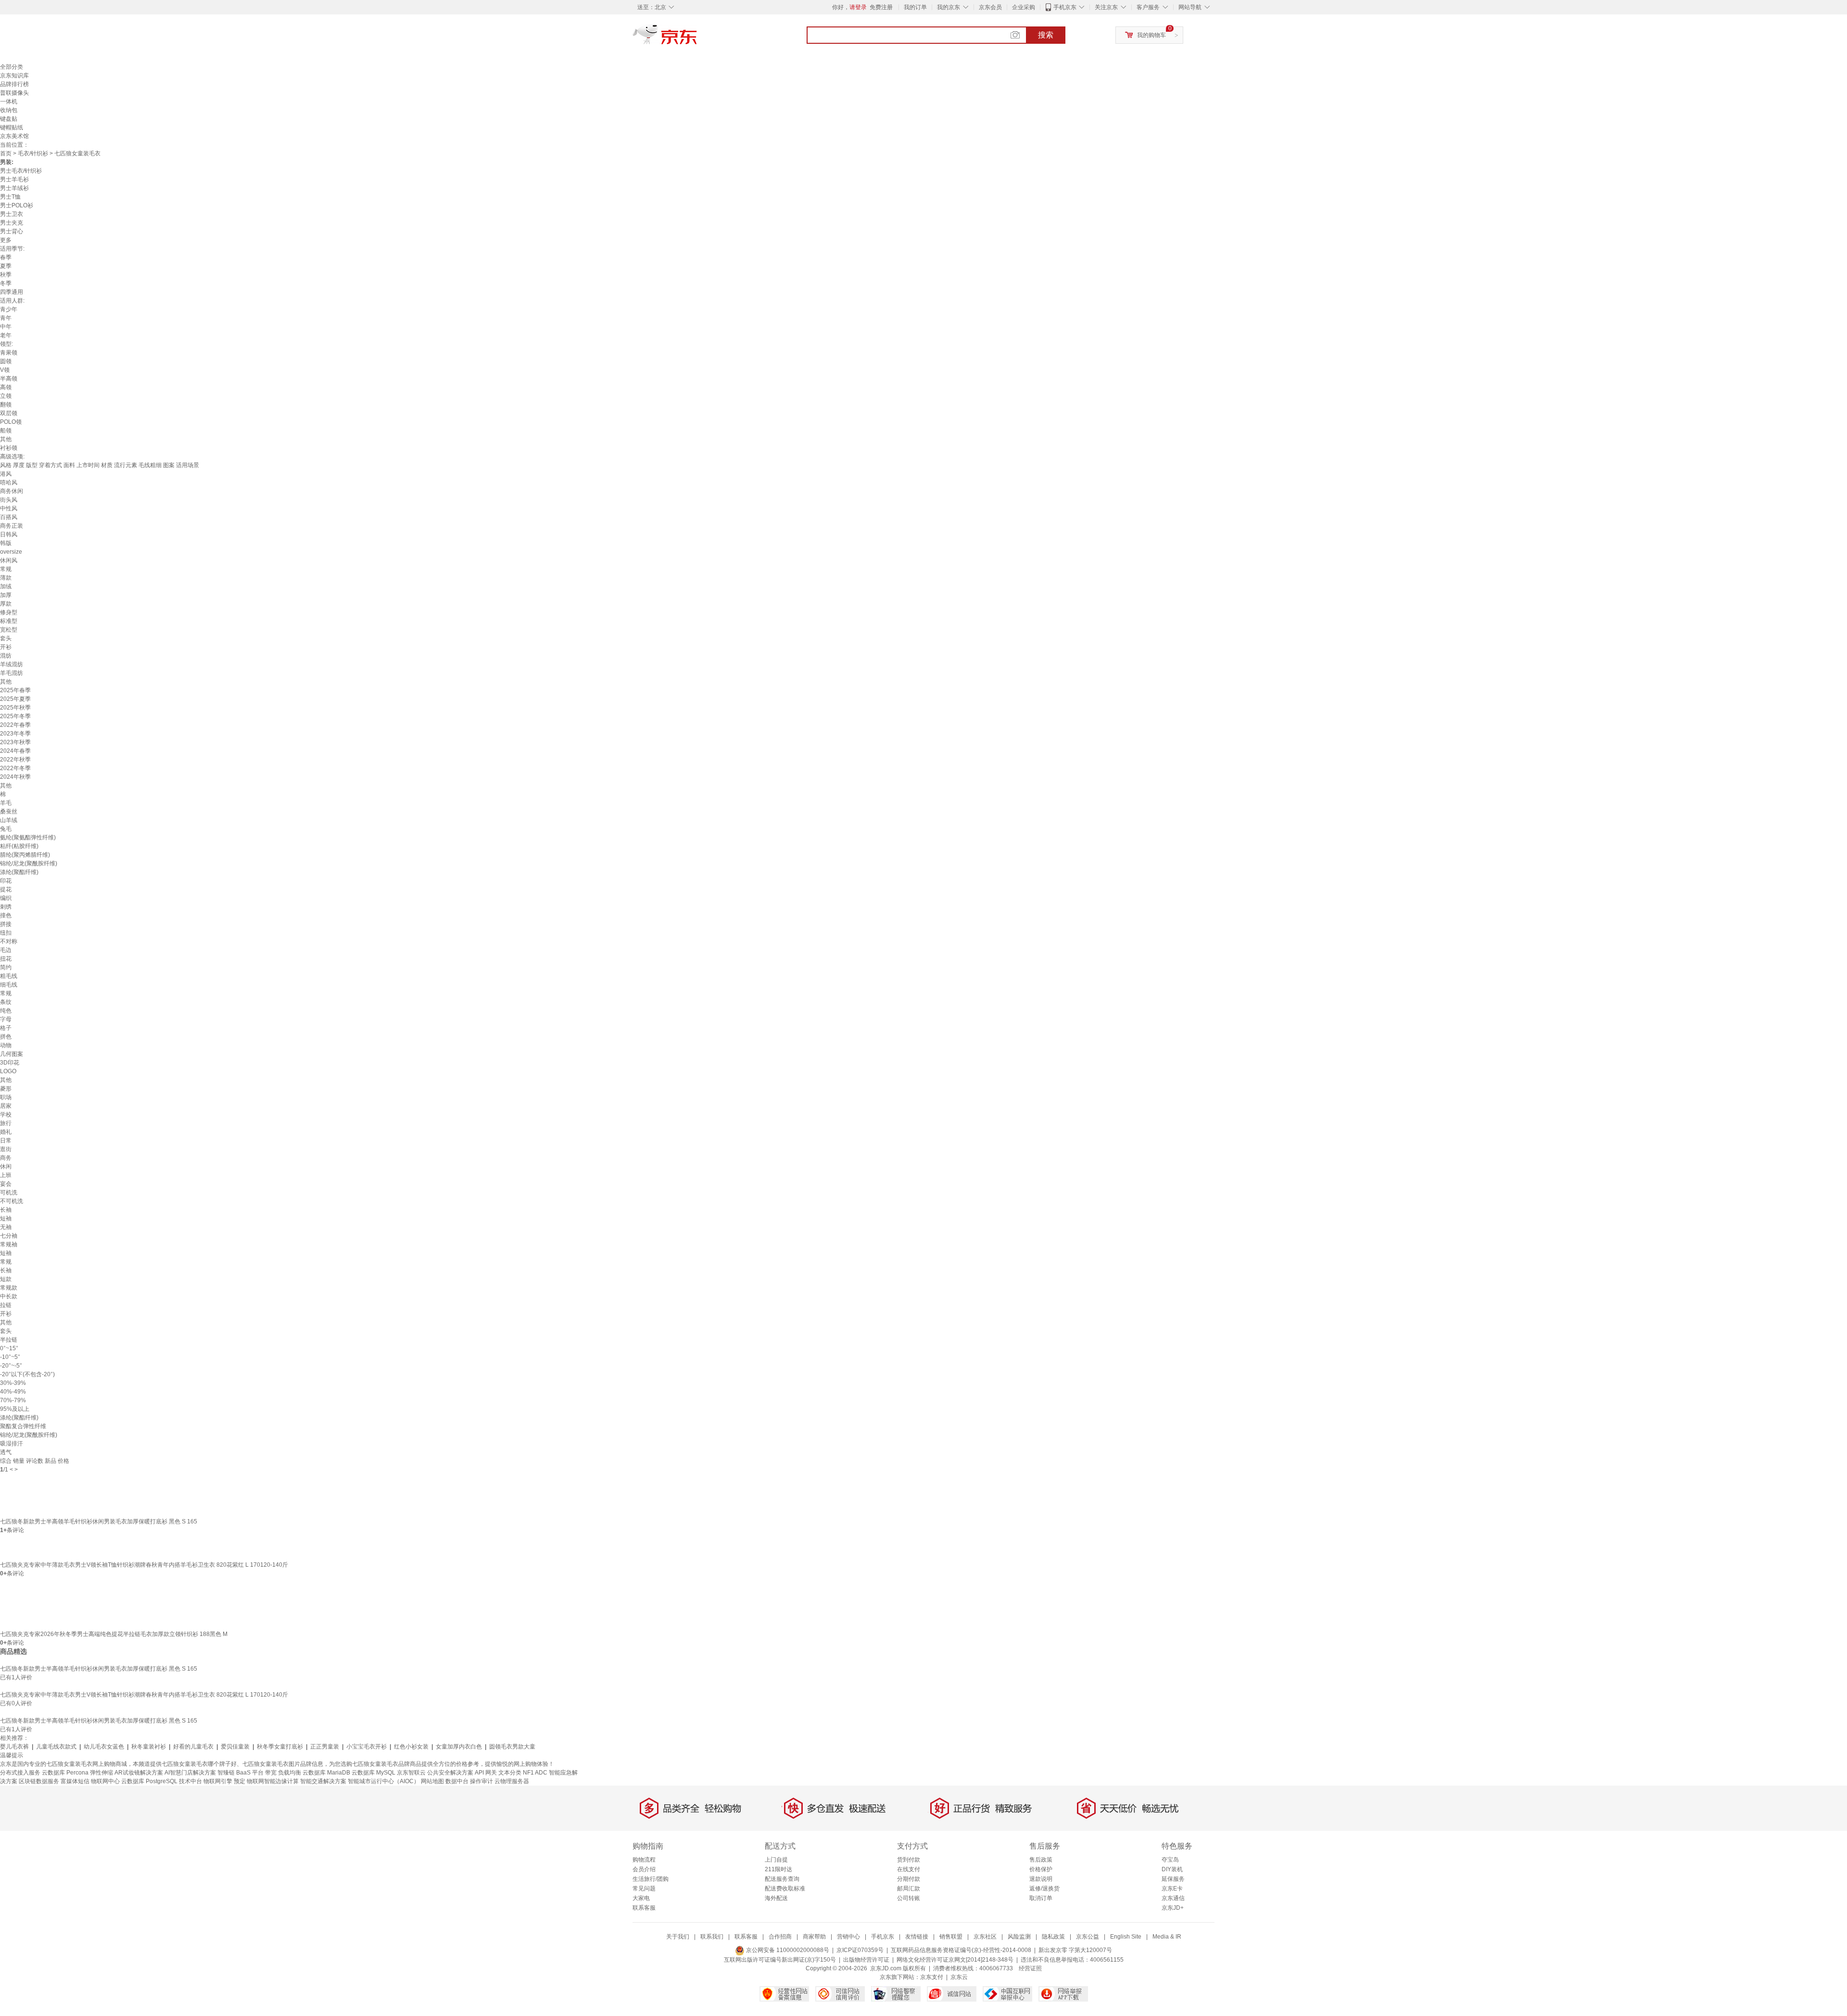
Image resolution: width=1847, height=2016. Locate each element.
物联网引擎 (218, 1781)
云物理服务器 (512, 1781)
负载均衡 (290, 1773)
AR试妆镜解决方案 (139, 1773)
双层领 (9, 413)
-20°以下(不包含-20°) (27, 1374)
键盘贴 (9, 119)
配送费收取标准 (785, 1889)
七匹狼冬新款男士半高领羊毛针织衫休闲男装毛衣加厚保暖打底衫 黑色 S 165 (99, 1522)
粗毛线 (9, 976)
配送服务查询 (782, 1879)
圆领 (6, 361)
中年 (6, 327)
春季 (6, 257)
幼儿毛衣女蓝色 (104, 1747)
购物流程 (644, 1860)
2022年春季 (15, 725)
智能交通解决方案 (323, 1781)
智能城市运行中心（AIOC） (384, 1781)
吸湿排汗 (12, 1444)
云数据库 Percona (65, 1773)
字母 (6, 1019)
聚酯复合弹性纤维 (23, 1426)
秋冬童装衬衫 (149, 1747)
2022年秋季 (15, 760)
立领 (6, 396)
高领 (6, 387)
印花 (6, 881)
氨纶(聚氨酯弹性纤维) (28, 837)
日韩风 (9, 534)
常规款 (9, 1288)
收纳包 (9, 110)
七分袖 (9, 1236)
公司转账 (909, 1898)
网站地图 (432, 1781)
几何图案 (12, 1054)
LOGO (8, 1071)
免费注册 (881, 7)
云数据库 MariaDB (326, 1773)
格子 (6, 1028)
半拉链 (9, 1340)
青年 (6, 318)
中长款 (9, 1296)
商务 (6, 1158)
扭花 (6, 959)
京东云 (959, 1977)
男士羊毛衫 (14, 179)
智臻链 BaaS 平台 (240, 1773)
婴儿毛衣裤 (14, 1747)
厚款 (6, 604)
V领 (5, 370)
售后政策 (1041, 1860)
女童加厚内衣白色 (459, 1747)
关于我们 (678, 1937)
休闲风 (9, 560)
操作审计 (481, 1781)
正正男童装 (325, 1747)
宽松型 (9, 630)
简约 (6, 967)
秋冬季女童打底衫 (280, 1747)
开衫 (6, 647)
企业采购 (1024, 7)
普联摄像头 (14, 93)
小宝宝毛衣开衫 (367, 1747)
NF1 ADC (535, 1773)
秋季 (6, 275)
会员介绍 (644, 1869)
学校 (6, 1115)
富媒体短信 (75, 1781)
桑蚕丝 (9, 811)
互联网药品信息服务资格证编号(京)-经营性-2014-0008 (961, 1950)
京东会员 (990, 7)
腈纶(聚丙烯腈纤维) (25, 855)
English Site (1126, 1937)
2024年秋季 (15, 777)
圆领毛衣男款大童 (512, 1747)
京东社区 (985, 1937)
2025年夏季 (15, 699)
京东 (697, 38)
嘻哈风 (9, 482)
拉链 (6, 1305)
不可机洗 (12, 1201)
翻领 (6, 405)
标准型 (9, 621)
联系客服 (644, 1908)
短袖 (6, 1218)
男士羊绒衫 (14, 188)
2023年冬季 (15, 734)
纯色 (6, 1011)
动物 (6, 1045)
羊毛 (6, 803)
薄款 (6, 578)
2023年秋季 (15, 742)
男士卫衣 (12, 214)
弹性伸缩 (101, 1773)
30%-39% (13, 1383)
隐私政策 (1053, 1937)
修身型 (9, 612)
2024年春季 (15, 751)
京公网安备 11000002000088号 (787, 1950)
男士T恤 (10, 197)
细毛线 (9, 985)
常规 (6, 569)
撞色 (6, 915)
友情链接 (917, 1937)
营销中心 (848, 1937)
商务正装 (12, 526)
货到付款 (909, 1860)
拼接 (6, 924)
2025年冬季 (15, 716)
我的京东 (949, 7)
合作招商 (780, 1937)
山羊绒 (9, 820)
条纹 (6, 1002)
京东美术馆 (14, 136)
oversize (11, 552)
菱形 (6, 1089)
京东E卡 (1172, 1889)
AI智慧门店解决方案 (190, 1773)
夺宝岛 (1170, 1860)
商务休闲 (12, 491)
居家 (6, 1106)
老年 (6, 335)
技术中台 (190, 1781)
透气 (6, 1452)
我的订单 (915, 7)
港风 (6, 474)
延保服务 (1173, 1879)
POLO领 (11, 422)
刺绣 (6, 907)
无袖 (6, 1227)
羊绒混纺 (12, 664)
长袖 (6, 1210)
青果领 (9, 353)
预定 (240, 1781)
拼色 (6, 1037)
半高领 (9, 379)
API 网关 (486, 1773)
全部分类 (12, 67)
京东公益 (1088, 1937)
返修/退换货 (1044, 1889)
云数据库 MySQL (373, 1773)
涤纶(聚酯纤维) (19, 872)
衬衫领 (9, 448)
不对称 (9, 941)
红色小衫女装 (411, 1747)
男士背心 (12, 231)
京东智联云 (411, 1773)
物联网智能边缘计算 (273, 1781)
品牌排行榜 (14, 84)
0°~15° (9, 1348)
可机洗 (9, 1192)
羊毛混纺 (12, 673)
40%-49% (13, 1392)
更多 (6, 240)
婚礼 (6, 1132)
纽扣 (6, 933)
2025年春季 (15, 690)
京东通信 (1173, 1898)
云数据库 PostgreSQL (149, 1781)
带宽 (271, 1773)
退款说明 (1041, 1879)
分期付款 (909, 1879)
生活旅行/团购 (651, 1879)
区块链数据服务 (39, 1781)
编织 (6, 898)
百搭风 (9, 517)
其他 (6, 439)
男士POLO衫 (17, 205)
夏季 (6, 266)
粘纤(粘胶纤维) (19, 846)
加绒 (6, 586)
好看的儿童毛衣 (193, 1747)
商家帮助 (814, 1937)
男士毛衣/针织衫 (21, 171)
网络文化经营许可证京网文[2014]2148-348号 (955, 1960)
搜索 (1046, 35)
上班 (6, 1175)
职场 (6, 1097)
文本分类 (510, 1773)
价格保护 (1041, 1869)
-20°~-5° (11, 1366)
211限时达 (778, 1869)
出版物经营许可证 (866, 1960)
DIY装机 (1172, 1869)
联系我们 (712, 1937)
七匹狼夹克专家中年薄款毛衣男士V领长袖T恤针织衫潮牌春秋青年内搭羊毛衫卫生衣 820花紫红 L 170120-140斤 (144, 1565)
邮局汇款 (909, 1889)
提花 (6, 889)
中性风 (9, 508)
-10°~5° (10, 1357)
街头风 (9, 500)
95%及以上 (15, 1409)
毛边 (6, 950)
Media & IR (1167, 1937)
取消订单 (1041, 1898)
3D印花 (10, 1063)
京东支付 (932, 1977)
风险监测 (1019, 1937)
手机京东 (1065, 7)
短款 (6, 1279)
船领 (6, 431)
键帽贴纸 (12, 127)
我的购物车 (1151, 35)
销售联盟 (951, 1937)
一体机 (9, 101)
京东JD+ (1173, 1908)
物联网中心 (105, 1781)
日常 (6, 1141)
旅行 (6, 1123)
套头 (6, 638)
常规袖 (9, 1244)
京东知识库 (14, 76)
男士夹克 (12, 223)
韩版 (6, 543)
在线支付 (909, 1869)
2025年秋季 (15, 708)
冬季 (6, 283)
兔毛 (6, 829)
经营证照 (1030, 1968)
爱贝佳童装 (235, 1747)
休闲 (6, 1166)
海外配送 (776, 1898)
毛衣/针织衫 (33, 153)
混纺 (6, 656)
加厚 (6, 595)
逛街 (6, 1149)
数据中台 (457, 1781)
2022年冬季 (15, 768)
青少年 (9, 309)
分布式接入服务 (20, 1773)
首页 (6, 153)
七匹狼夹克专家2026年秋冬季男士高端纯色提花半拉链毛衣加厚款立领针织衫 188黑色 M (114, 1634)
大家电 (641, 1898)
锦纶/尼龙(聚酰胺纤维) (29, 863)
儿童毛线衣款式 (56, 1747)
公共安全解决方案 (450, 1773)
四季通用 (12, 292)
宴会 (6, 1184)
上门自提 (776, 1860)
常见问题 (644, 1889)
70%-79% (13, 1400)
